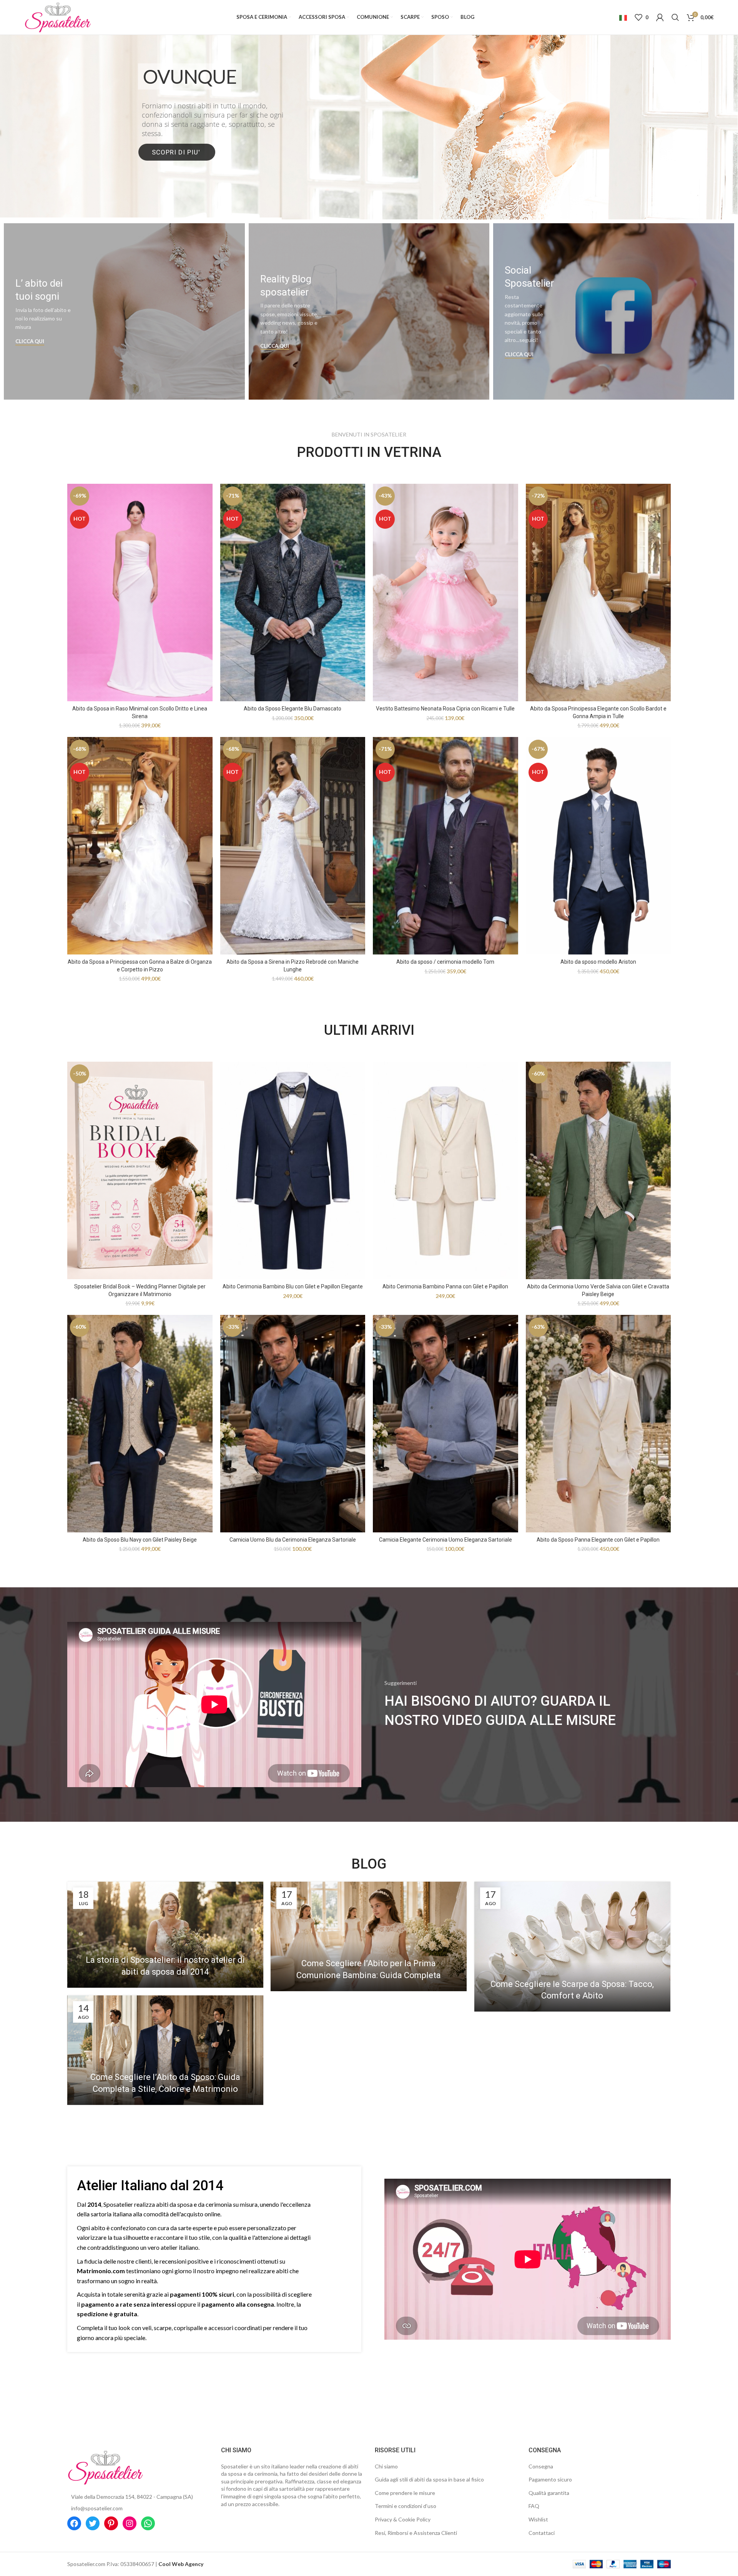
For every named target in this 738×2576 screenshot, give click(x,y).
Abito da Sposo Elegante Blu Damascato (293, 709)
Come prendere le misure (405, 2493)
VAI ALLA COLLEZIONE (368, 159)
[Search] (675, 17)
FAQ (534, 2506)
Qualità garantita (549, 2493)
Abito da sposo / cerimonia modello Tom (445, 962)
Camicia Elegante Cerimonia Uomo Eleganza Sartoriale (445, 1540)
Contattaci (542, 2533)
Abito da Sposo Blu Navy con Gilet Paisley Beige (140, 1540)
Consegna (541, 2466)
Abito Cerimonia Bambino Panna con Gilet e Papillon (445, 1286)
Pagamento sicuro (550, 2479)
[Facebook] (74, 2523)
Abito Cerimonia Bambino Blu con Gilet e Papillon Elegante (293, 1286)
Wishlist (538, 2519)
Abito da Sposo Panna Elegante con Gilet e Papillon (598, 1540)
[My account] (660, 17)
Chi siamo (386, 2466)
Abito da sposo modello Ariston (598, 962)
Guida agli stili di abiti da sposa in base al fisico (429, 2479)
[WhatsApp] (148, 2523)
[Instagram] (130, 2523)
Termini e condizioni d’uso (406, 2506)
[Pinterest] (111, 2523)
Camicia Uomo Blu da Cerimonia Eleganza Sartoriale (293, 1540)
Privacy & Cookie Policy (403, 2519)
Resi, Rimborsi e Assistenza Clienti (416, 2533)
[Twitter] (93, 2523)
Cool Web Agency (181, 2564)
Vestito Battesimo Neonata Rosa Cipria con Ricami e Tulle (445, 709)
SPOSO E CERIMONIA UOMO (369, 127)
